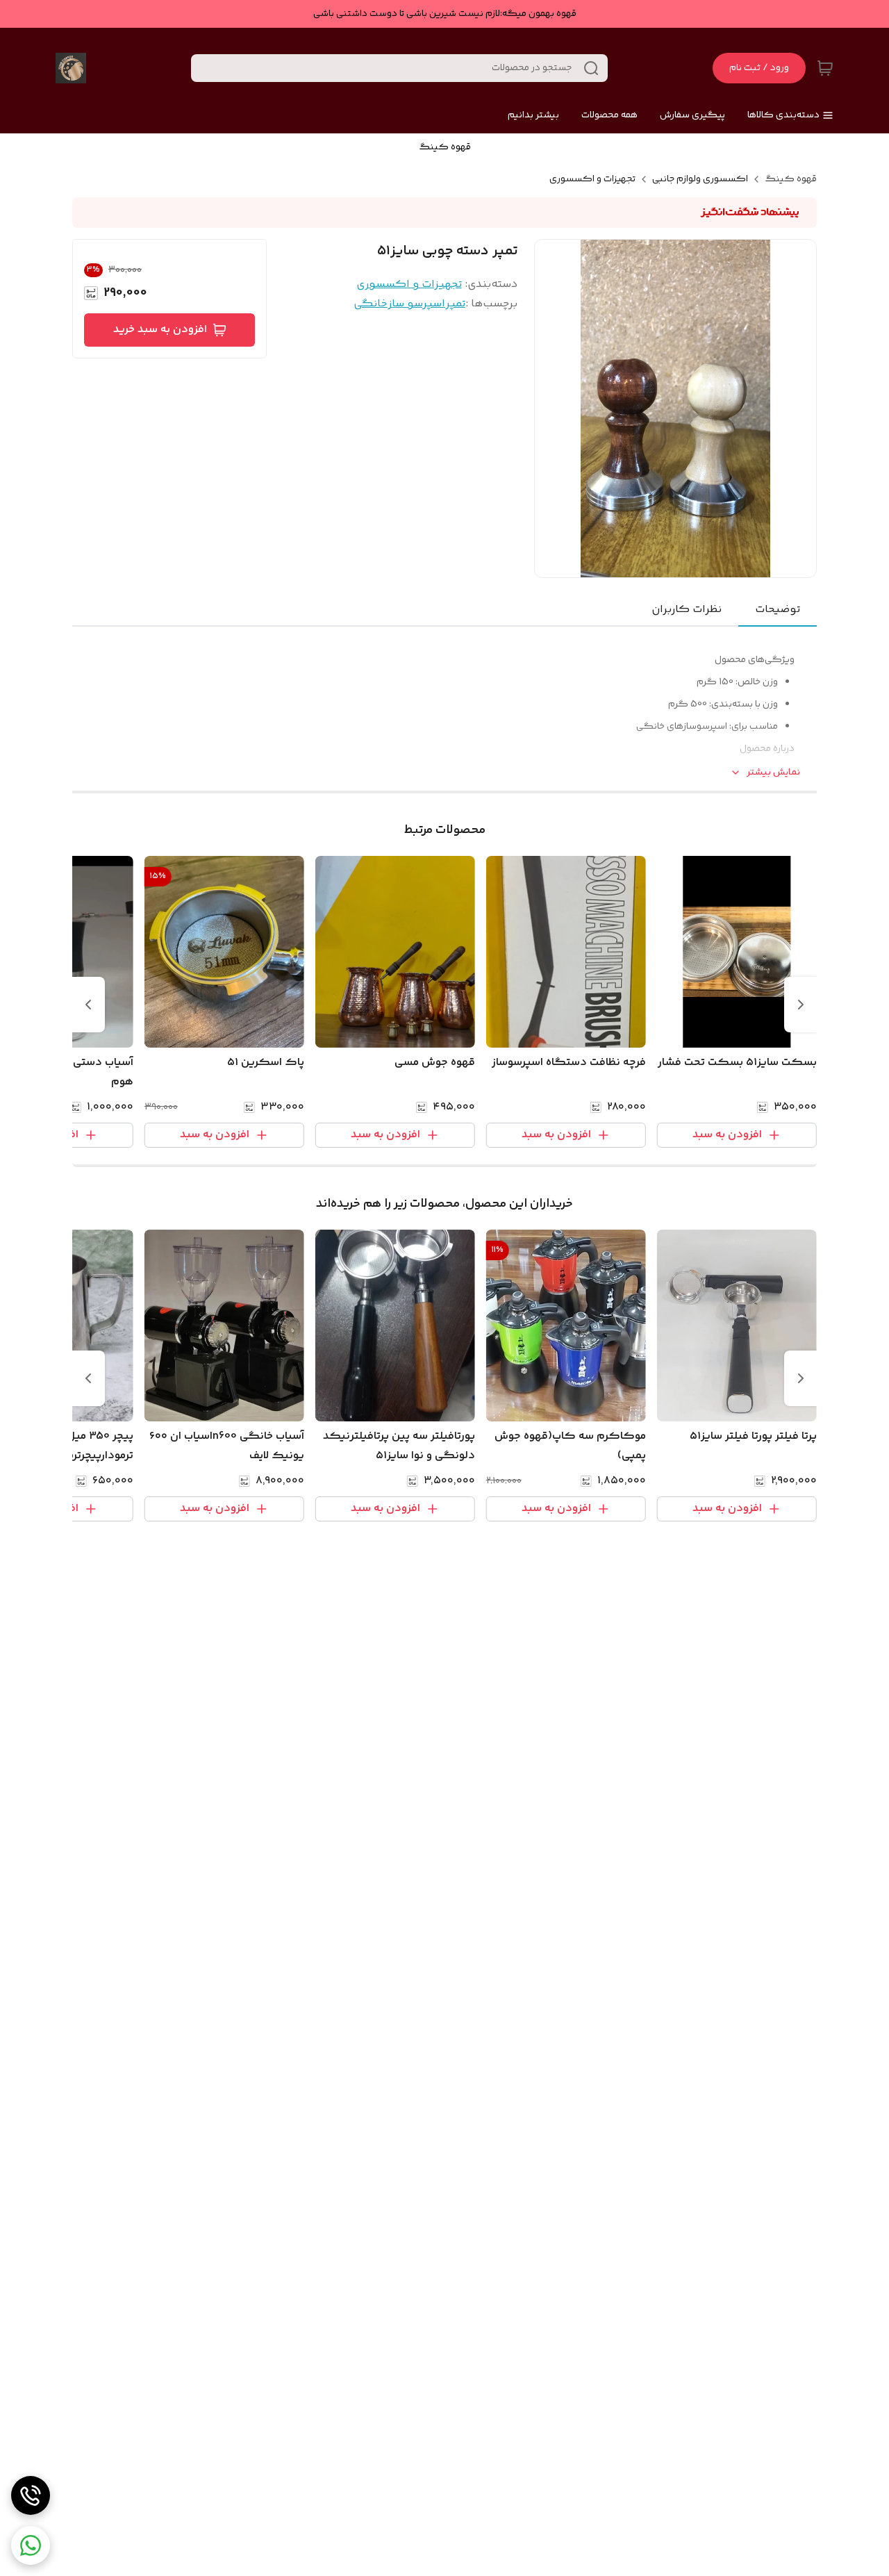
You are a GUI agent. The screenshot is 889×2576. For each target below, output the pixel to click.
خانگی (371, 304)
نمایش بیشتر (773, 773)
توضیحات (778, 610)
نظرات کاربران (687, 610)
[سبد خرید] (825, 68)
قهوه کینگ (791, 179)
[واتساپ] (31, 2545)
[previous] (801, 1005)
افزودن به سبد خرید (160, 330)
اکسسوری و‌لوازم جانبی (700, 179)
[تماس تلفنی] (31, 2495)
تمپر (455, 304)
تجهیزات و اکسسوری (592, 179)
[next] (88, 1005)
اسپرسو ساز (416, 304)
